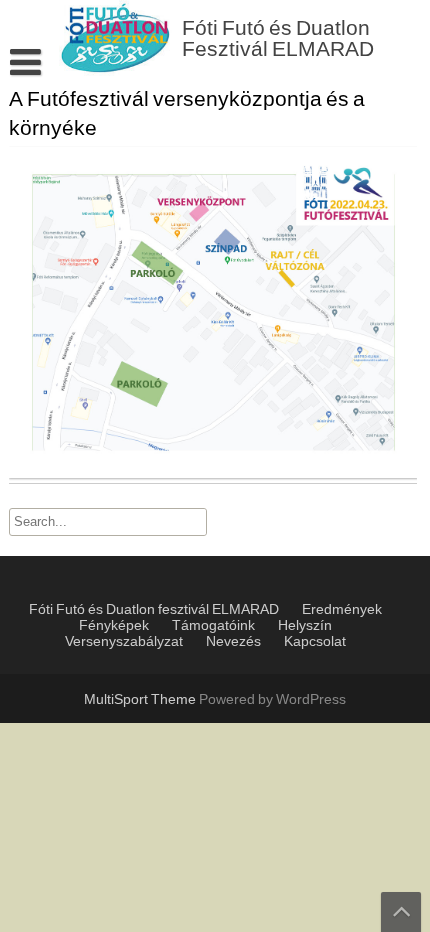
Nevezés (233, 642)
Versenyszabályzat (124, 642)
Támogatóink (213, 626)
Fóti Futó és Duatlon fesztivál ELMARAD (154, 610)
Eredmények (342, 610)
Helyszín (305, 626)
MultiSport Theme (141, 700)
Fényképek (114, 626)
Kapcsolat (315, 642)
